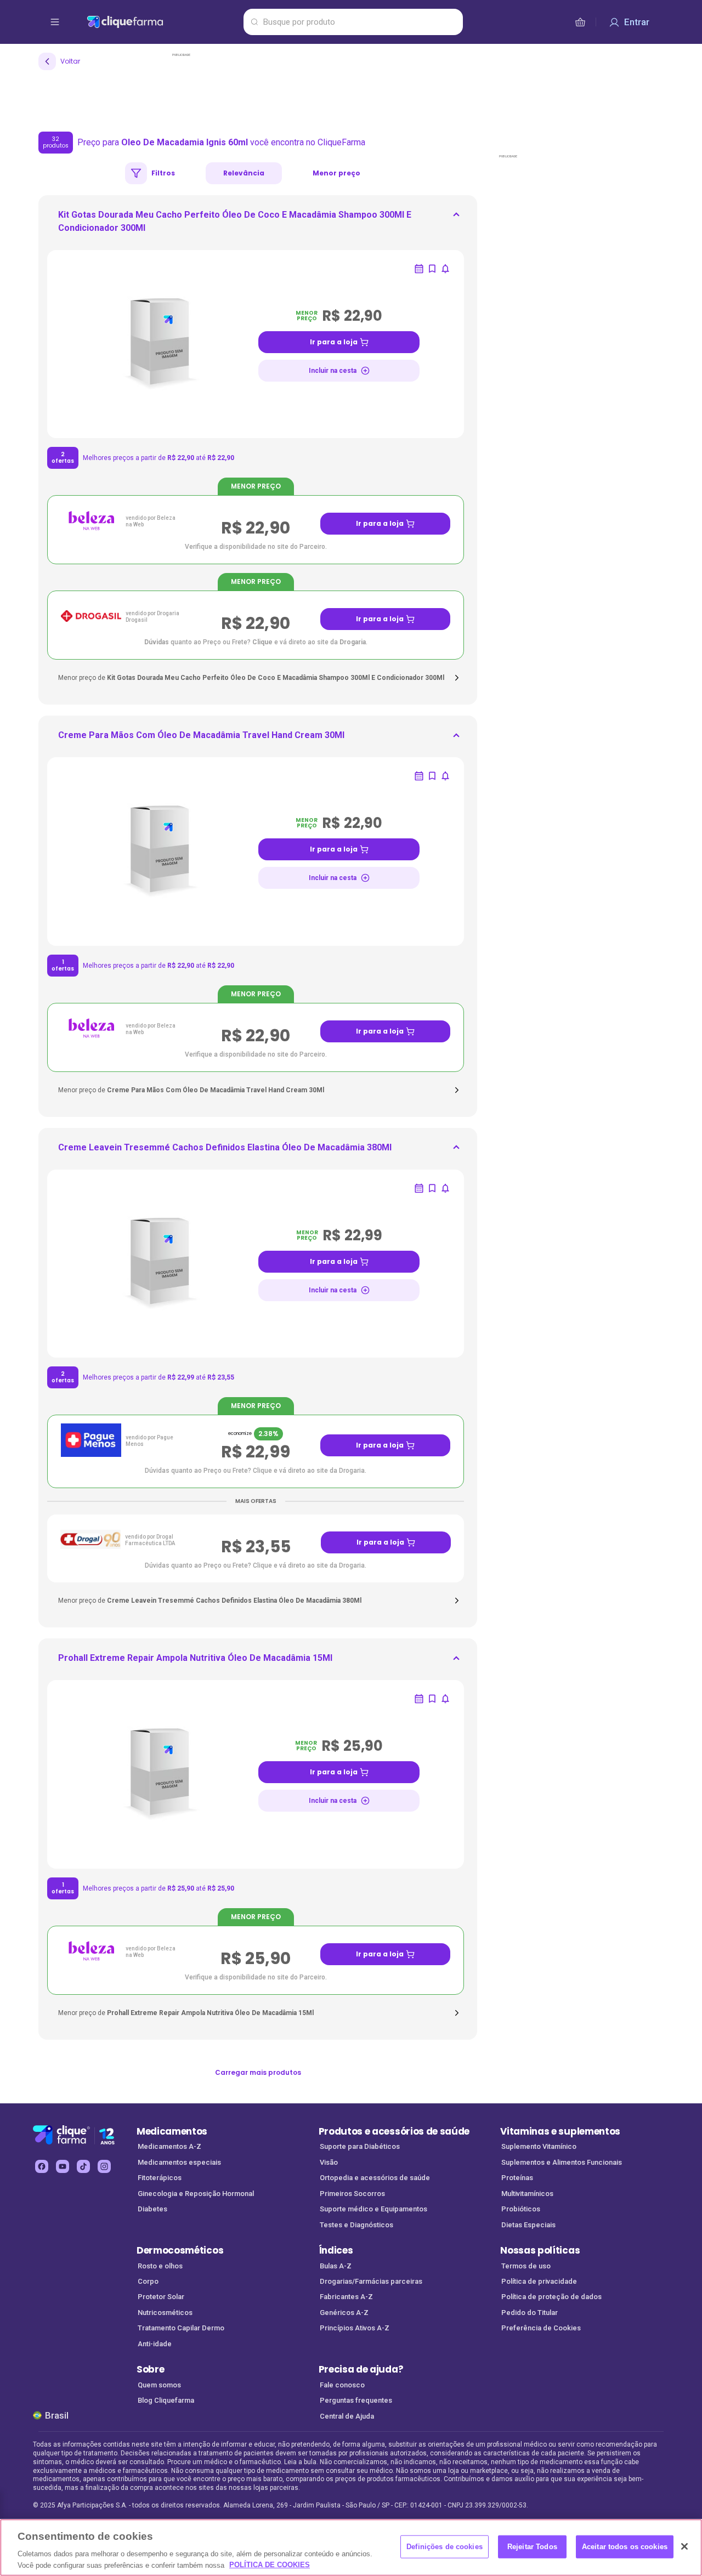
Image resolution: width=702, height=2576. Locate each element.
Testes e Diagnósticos (356, 2225)
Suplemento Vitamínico (539, 2146)
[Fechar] (684, 2546)
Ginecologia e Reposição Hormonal (196, 2194)
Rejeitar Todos (532, 2547)
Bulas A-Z (336, 2266)
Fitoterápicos (160, 2178)
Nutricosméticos (165, 2313)
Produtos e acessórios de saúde (394, 2131)
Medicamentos (172, 2131)
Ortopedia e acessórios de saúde (375, 2178)
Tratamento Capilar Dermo (181, 2328)
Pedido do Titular (530, 2313)
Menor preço (336, 173)
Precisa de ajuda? (361, 2369)
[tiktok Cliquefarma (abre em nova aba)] (83, 2166)
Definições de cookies (445, 2547)
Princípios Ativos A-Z (355, 2328)
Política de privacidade (539, 2281)
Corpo (148, 2281)
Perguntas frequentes (356, 2400)
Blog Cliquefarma (166, 2400)
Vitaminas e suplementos (560, 2131)
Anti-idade (155, 2344)
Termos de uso (526, 2266)
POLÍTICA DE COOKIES (270, 2565)
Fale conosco (342, 2385)
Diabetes (152, 2209)
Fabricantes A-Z (346, 2297)
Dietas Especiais (528, 2225)
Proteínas (517, 2178)
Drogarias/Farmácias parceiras (371, 2281)
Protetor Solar (161, 2297)
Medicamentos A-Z (169, 2146)
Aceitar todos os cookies (625, 2547)
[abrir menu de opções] (55, 22)
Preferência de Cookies (541, 2328)
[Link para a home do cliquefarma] (163, 22)
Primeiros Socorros (352, 2194)
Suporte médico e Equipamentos (373, 2209)
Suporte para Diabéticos (360, 2146)
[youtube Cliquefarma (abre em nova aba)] (63, 2166)
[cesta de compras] (580, 22)
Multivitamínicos (527, 2194)
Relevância (244, 173)
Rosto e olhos (160, 2266)
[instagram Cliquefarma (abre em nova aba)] (104, 2166)
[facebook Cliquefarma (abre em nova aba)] (42, 2166)
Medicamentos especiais (179, 2162)
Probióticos (521, 2209)
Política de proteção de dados (551, 2297)
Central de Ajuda (347, 2416)
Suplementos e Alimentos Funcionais (562, 2162)
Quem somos (159, 2385)
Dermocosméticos (180, 2250)
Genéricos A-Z (344, 2313)
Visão (329, 2162)
